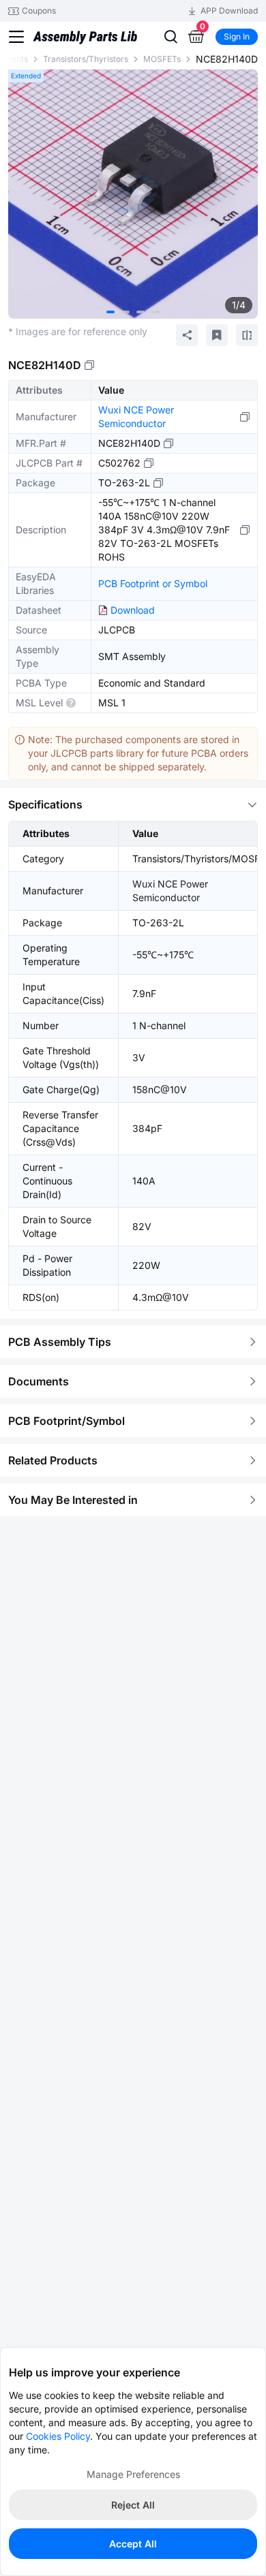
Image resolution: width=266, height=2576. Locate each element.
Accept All (133, 2544)
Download (133, 610)
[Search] (171, 37)
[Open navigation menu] (16, 37)
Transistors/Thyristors (86, 59)
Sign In (237, 36)
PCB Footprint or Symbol (153, 583)
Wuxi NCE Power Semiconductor (136, 417)
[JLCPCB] (85, 41)
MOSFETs (162, 59)
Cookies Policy (58, 2436)
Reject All (133, 2505)
